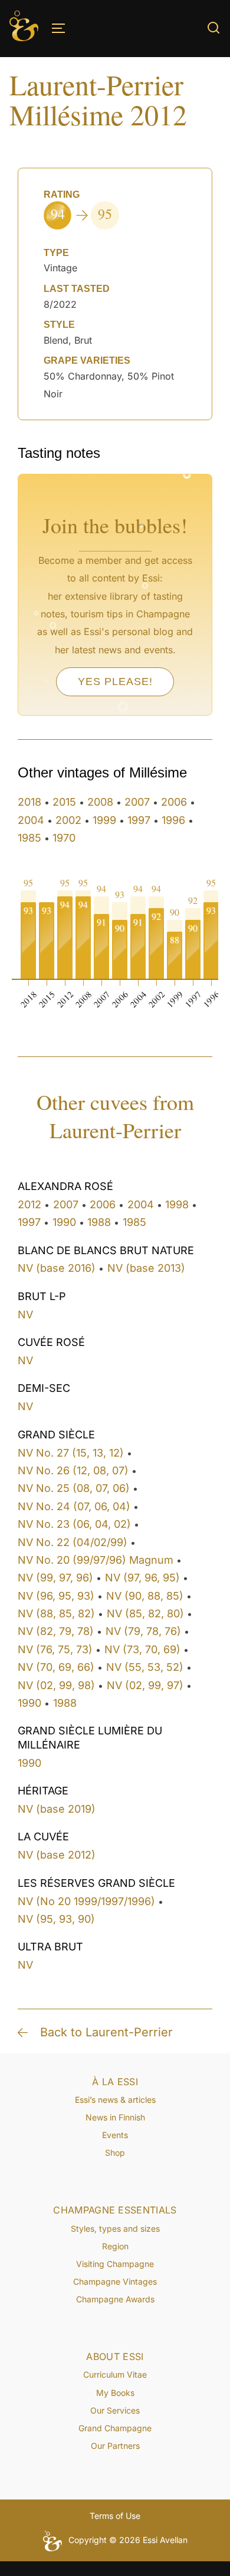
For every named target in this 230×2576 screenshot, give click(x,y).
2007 (137, 802)
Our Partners (115, 2446)
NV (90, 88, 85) (145, 1596)
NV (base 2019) (57, 1809)
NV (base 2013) (146, 1268)
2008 (100, 802)
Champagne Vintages (115, 2281)
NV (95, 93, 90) (56, 1919)
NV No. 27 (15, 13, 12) (71, 1453)
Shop (115, 2153)
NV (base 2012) (57, 1855)
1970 (64, 838)
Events (115, 2135)
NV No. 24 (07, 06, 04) (74, 1506)
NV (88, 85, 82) (56, 1613)
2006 (174, 802)
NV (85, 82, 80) (145, 1613)
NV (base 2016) (57, 1268)
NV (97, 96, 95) (142, 1578)
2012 (29, 1204)
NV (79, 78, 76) (143, 1631)
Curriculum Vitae (115, 2374)
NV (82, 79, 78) (56, 1631)
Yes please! (115, 682)
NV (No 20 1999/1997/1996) (86, 1901)
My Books (115, 2393)
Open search (213, 28)
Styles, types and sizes (115, 2228)
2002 (68, 820)
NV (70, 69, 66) (56, 1667)
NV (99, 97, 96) (55, 1578)
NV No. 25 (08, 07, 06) (74, 1488)
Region (115, 2246)
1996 (173, 820)
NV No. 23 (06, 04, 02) (74, 1524)
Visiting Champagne (115, 2264)
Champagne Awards (115, 2299)
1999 (104, 820)
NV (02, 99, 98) (56, 1685)
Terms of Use (115, 2516)
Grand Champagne (115, 2428)
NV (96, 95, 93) (56, 1596)
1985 (29, 838)
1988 (99, 1222)
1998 (177, 1204)
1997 (139, 820)
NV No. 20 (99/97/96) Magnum (96, 1560)
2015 (64, 802)
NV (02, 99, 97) (145, 1685)
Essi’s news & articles (115, 2100)
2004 (31, 820)
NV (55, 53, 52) (145, 1667)
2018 (29, 802)
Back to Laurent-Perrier (106, 2032)
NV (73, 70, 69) (142, 1649)
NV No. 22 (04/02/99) (73, 1542)
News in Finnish (115, 2117)
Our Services (115, 2410)
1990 (64, 1222)
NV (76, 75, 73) (55, 1649)
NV (25, 1314)
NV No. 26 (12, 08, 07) (73, 1470)
